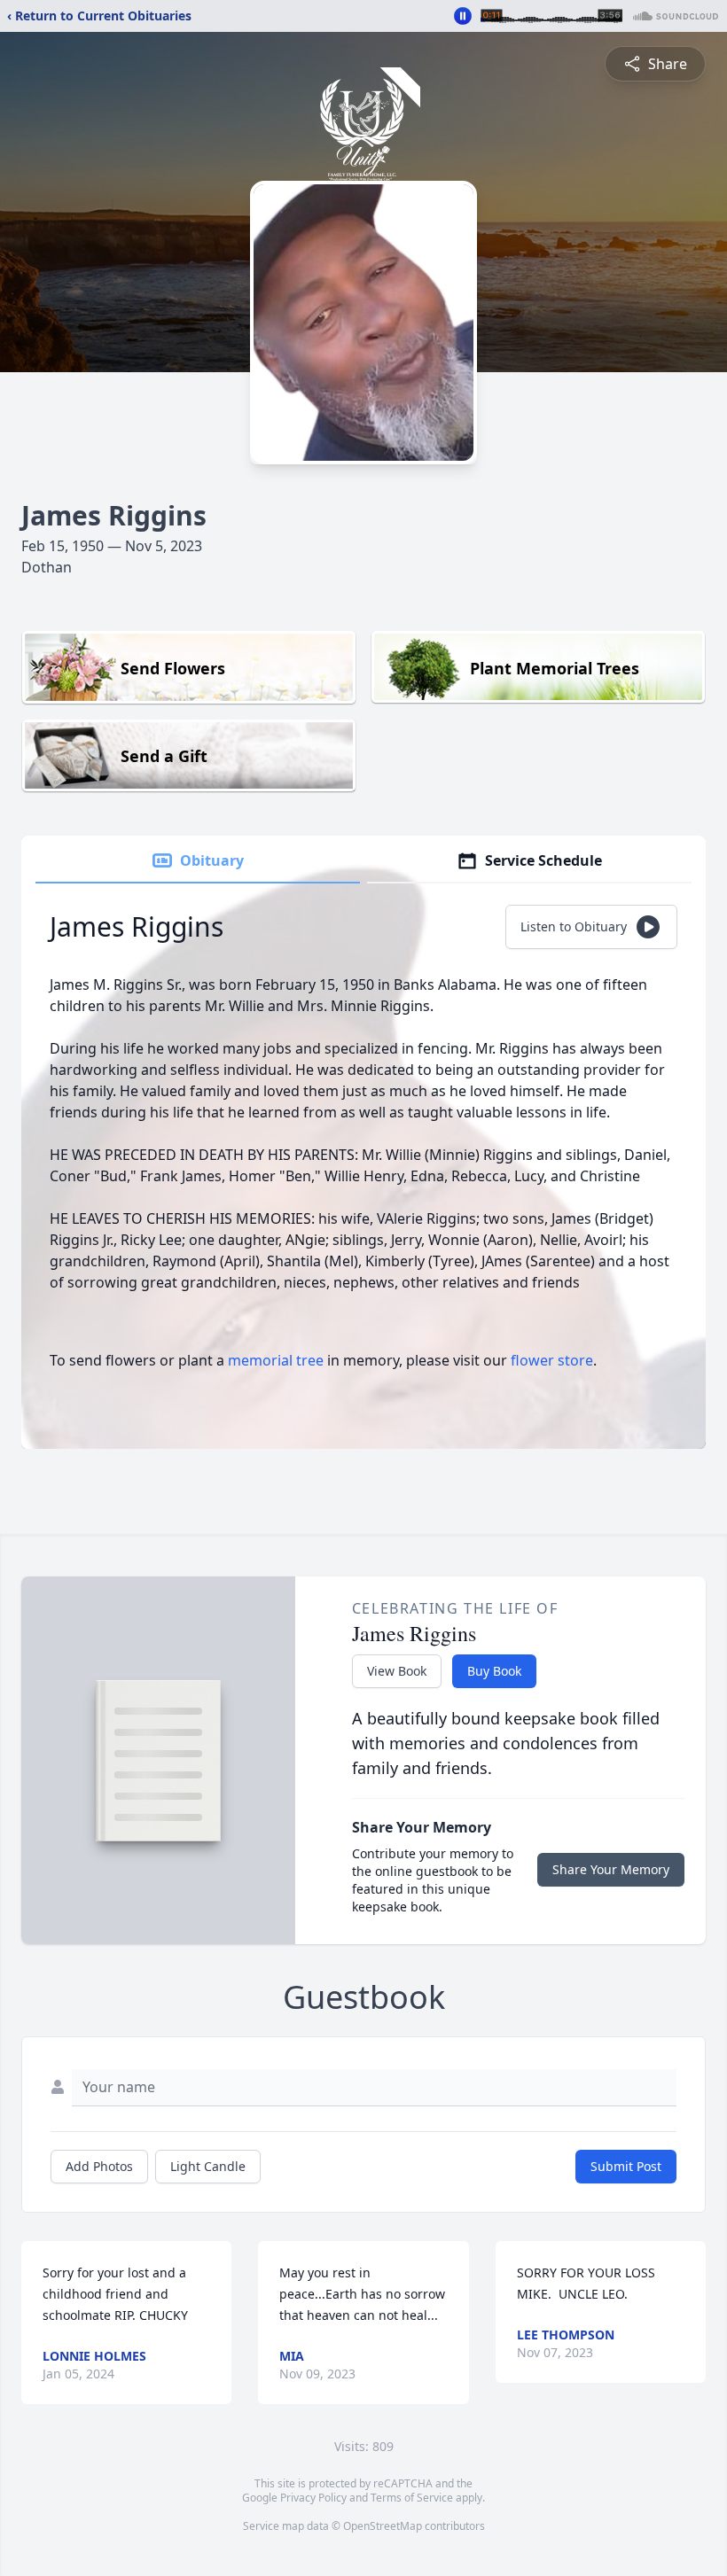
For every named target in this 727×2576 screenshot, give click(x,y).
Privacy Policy (313, 2498)
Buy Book (494, 1671)
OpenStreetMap (383, 2526)
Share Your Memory (611, 1869)
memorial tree (276, 1360)
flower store (552, 1360)
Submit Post (626, 2166)
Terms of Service (412, 2498)
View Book (397, 1671)
